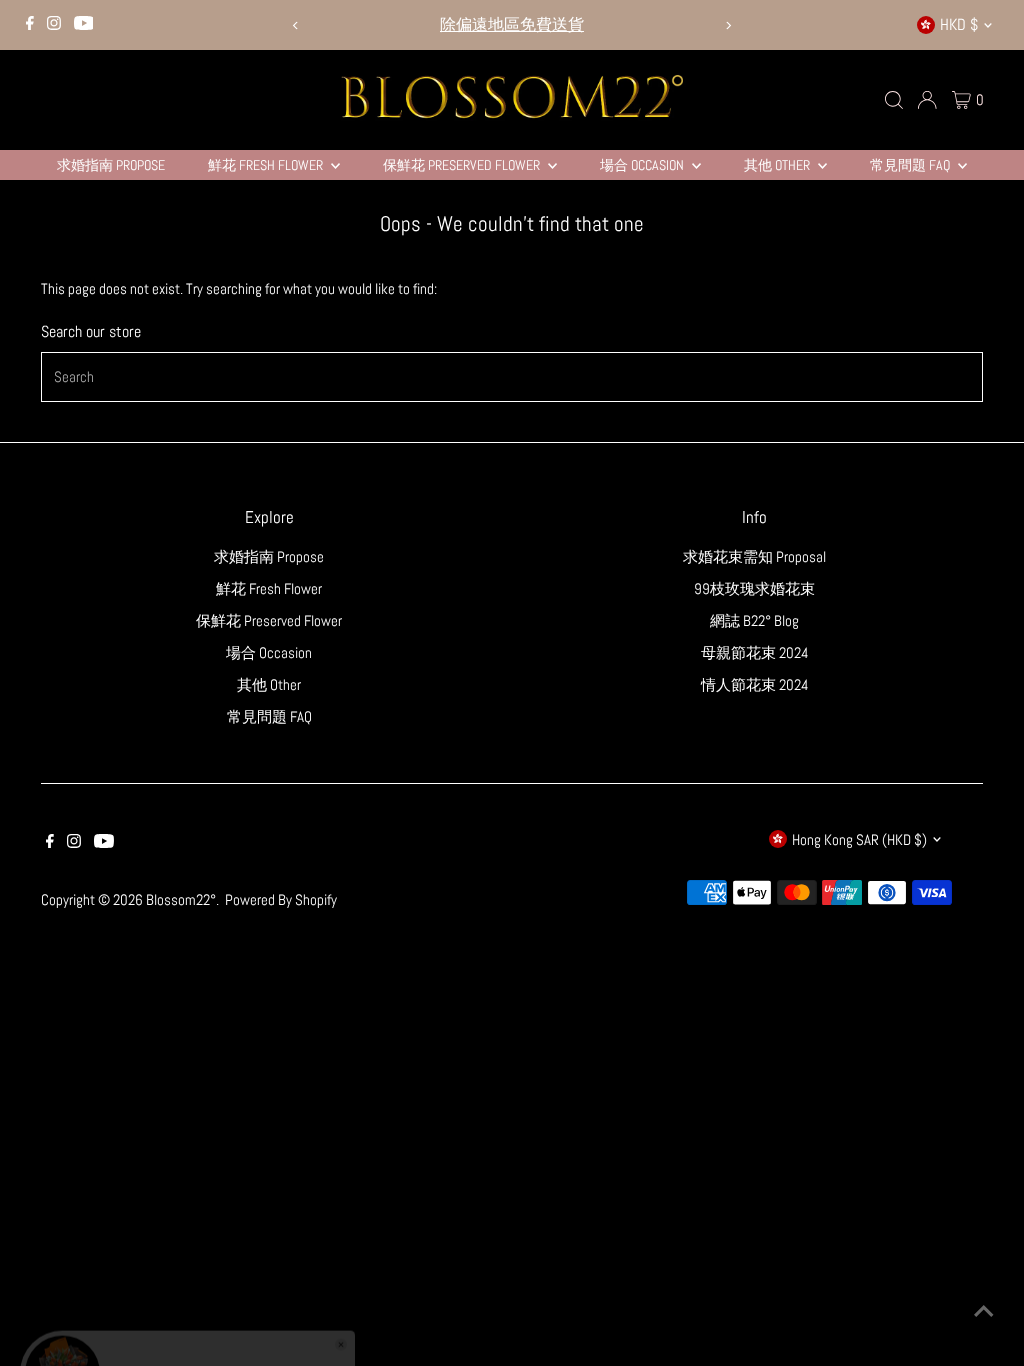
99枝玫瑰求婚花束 (754, 588)
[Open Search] (894, 100)
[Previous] (296, 25)
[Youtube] (84, 25)
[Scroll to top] (984, 1311)
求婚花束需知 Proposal (754, 556)
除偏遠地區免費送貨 (512, 24)
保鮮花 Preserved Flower (463, 165)
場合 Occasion (643, 165)
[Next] (727, 25)
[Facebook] (30, 25)
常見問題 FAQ (911, 165)
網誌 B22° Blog (754, 620)
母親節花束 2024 (755, 652)
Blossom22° (181, 899)
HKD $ (959, 24)
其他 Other (778, 165)
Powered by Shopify (281, 899)
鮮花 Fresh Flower (267, 165)
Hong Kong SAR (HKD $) (859, 839)
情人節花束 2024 (755, 684)
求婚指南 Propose (111, 165)
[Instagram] (54, 25)
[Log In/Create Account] (927, 100)
